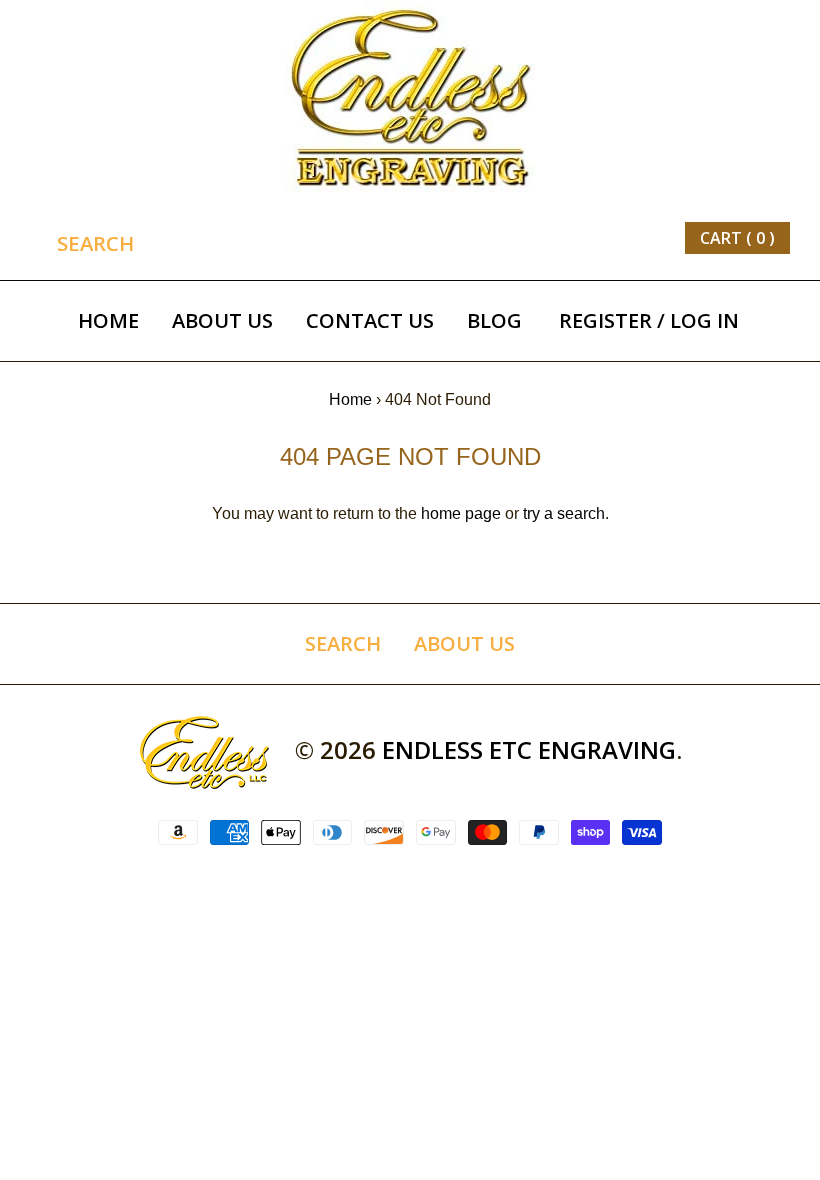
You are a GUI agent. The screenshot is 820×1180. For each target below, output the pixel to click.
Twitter (498, 238)
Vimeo (610, 238)
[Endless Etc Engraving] (410, 12)
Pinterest (526, 238)
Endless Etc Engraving (529, 749)
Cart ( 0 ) (737, 238)
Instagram (582, 238)
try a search (564, 513)
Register (605, 320)
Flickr (638, 238)
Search (343, 643)
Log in (704, 320)
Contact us (370, 320)
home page (461, 513)
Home (108, 320)
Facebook (470, 238)
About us (222, 320)
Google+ (554, 238)
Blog (494, 320)
